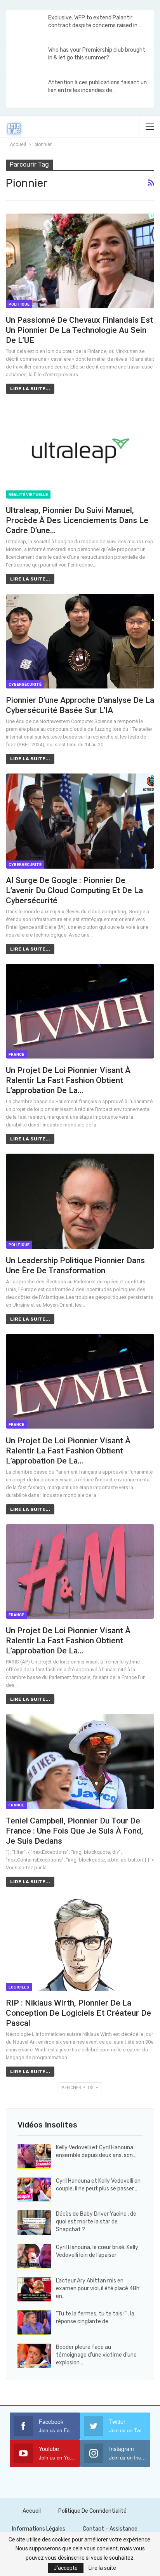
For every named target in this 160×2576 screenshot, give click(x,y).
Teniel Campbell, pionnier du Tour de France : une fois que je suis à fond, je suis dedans (75, 1831)
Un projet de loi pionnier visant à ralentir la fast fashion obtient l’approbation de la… (68, 1080)
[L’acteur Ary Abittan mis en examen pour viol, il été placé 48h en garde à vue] (34, 2289)
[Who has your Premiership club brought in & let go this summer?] (26, 59)
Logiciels (19, 1987)
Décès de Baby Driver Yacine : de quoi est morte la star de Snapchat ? (96, 2222)
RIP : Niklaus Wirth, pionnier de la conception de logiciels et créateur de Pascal (78, 2013)
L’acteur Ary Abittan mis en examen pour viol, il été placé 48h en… (98, 2288)
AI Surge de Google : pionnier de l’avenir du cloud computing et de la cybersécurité (74, 890)
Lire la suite (102, 2568)
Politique (19, 304)
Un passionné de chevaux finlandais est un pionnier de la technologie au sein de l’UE (79, 330)
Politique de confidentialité (92, 2511)
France (16, 1055)
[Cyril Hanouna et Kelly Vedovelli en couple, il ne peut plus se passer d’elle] (34, 2190)
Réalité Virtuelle (28, 495)
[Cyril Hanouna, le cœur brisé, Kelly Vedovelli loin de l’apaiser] (34, 2256)
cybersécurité (25, 685)
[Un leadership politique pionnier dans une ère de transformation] (80, 1201)
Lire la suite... (30, 389)
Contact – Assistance (110, 2529)
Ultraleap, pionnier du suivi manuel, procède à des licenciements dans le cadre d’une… (77, 520)
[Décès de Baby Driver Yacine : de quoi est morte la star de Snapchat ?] (34, 2223)
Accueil (32, 2511)
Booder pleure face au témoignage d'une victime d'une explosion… (96, 2355)
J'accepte (66, 2568)
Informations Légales (39, 2529)
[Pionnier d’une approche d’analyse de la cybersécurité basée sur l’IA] (80, 641)
